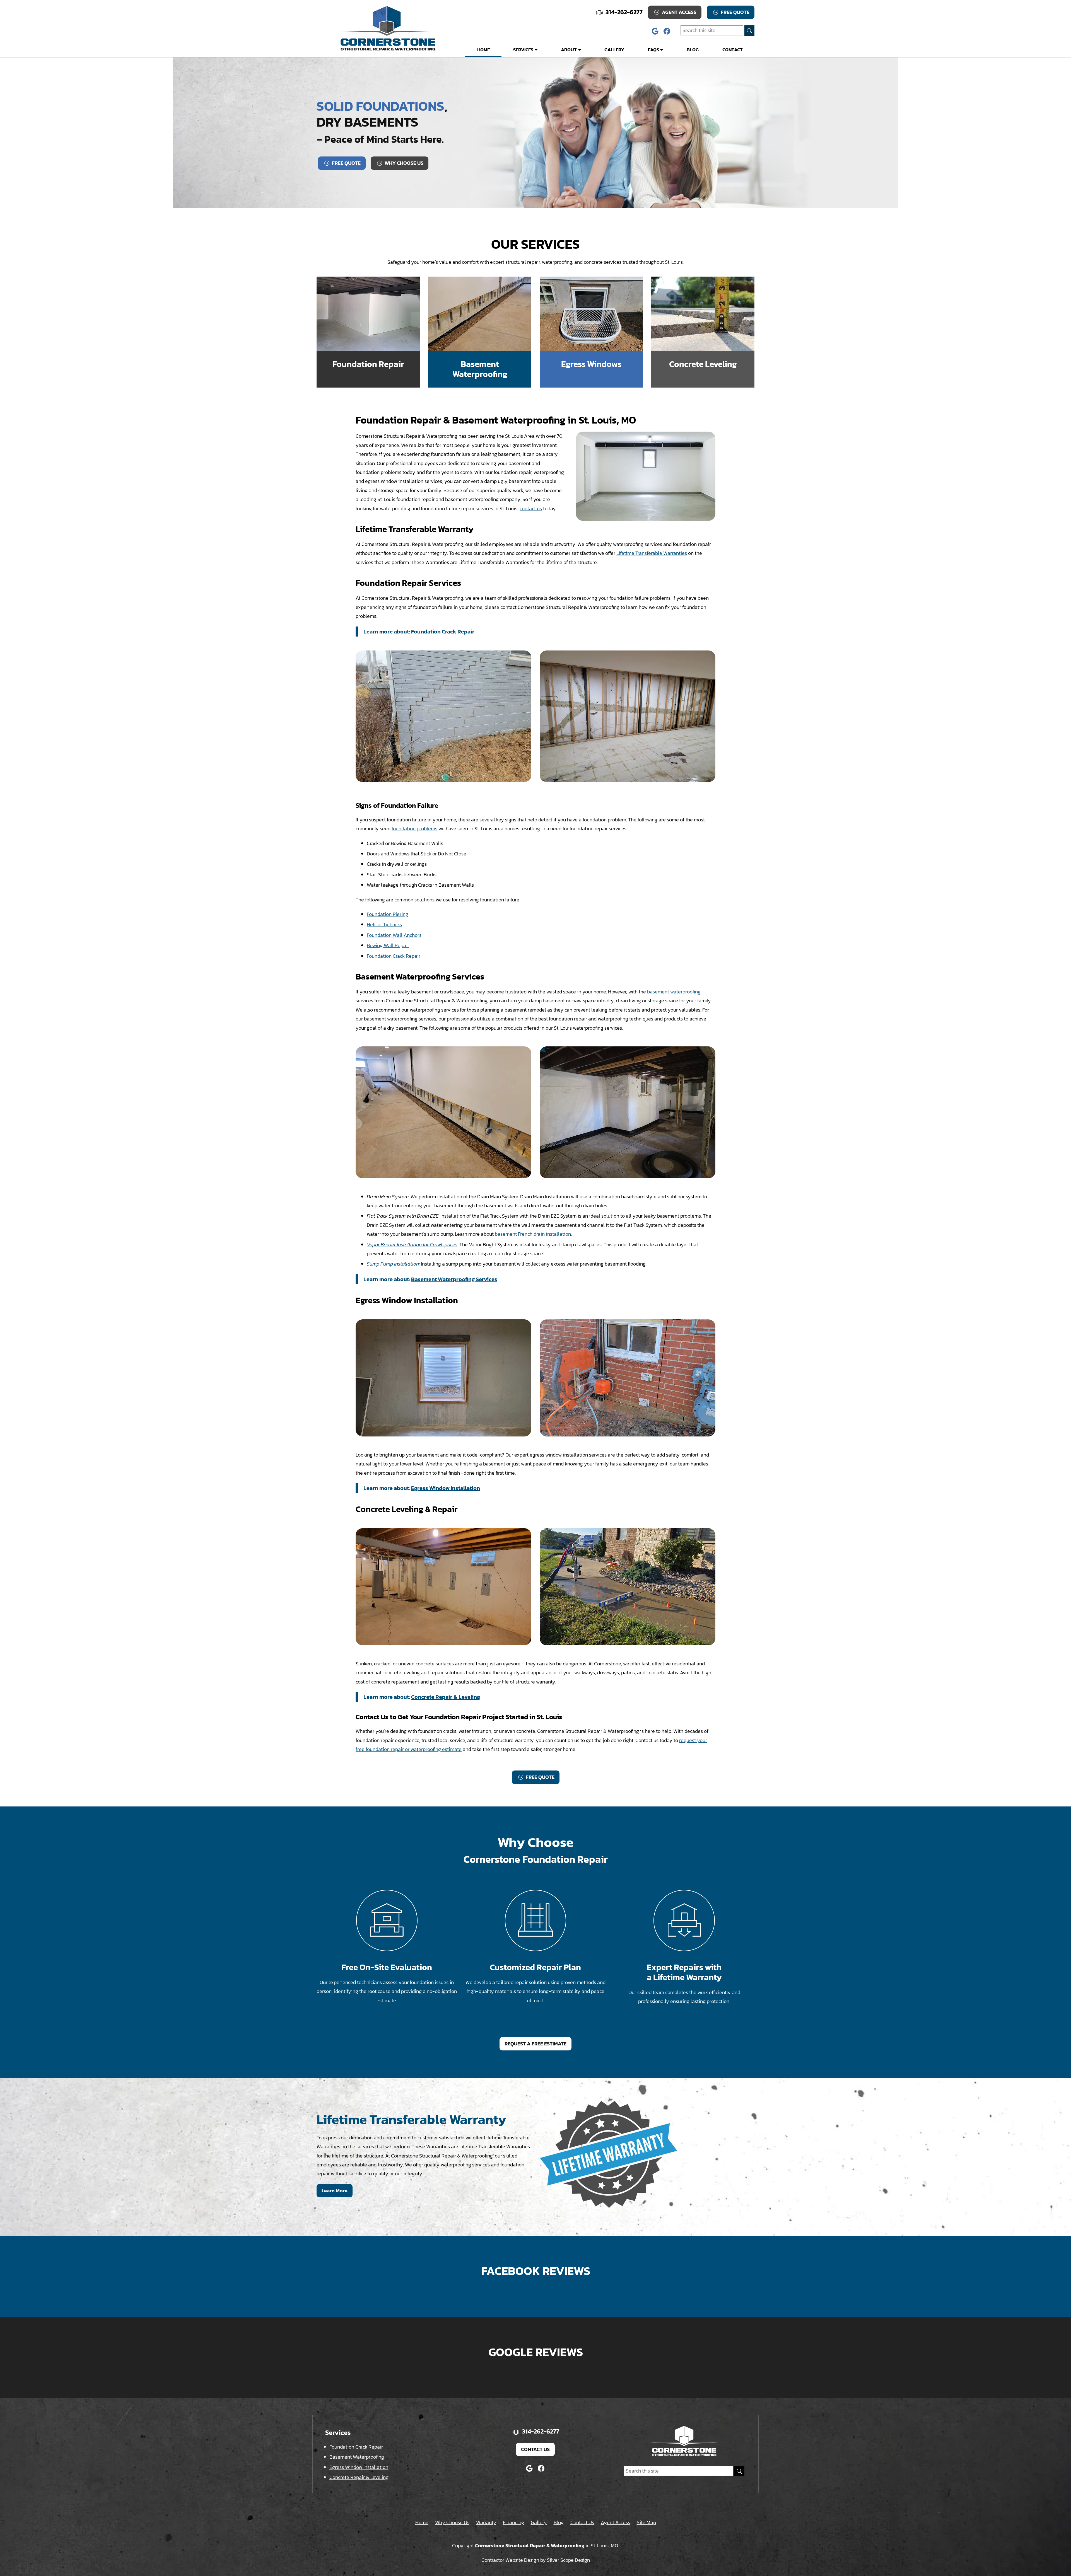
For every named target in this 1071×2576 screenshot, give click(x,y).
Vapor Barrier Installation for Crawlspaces (412, 1245)
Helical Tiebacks (384, 924)
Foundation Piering (388, 914)
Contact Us (535, 2449)
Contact (733, 50)
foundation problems (414, 829)
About (569, 50)
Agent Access (679, 12)
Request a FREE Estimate (535, 2044)
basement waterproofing (674, 992)
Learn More (335, 2191)
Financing (513, 2522)
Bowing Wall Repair (388, 945)
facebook (667, 31)
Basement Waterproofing (357, 2457)
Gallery (614, 50)
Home (483, 50)
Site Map (646, 2522)
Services (523, 50)
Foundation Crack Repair (443, 632)
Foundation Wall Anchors (394, 935)
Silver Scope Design (568, 2560)
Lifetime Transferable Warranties (652, 553)
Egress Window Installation (446, 1488)
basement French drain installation (533, 1234)
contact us (531, 508)
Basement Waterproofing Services (454, 1279)
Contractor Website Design (510, 2560)
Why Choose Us (403, 163)
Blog (693, 50)
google (655, 31)
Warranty (486, 2522)
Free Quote (734, 12)
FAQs (653, 50)
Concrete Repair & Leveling (446, 1697)
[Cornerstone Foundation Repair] (387, 28)
